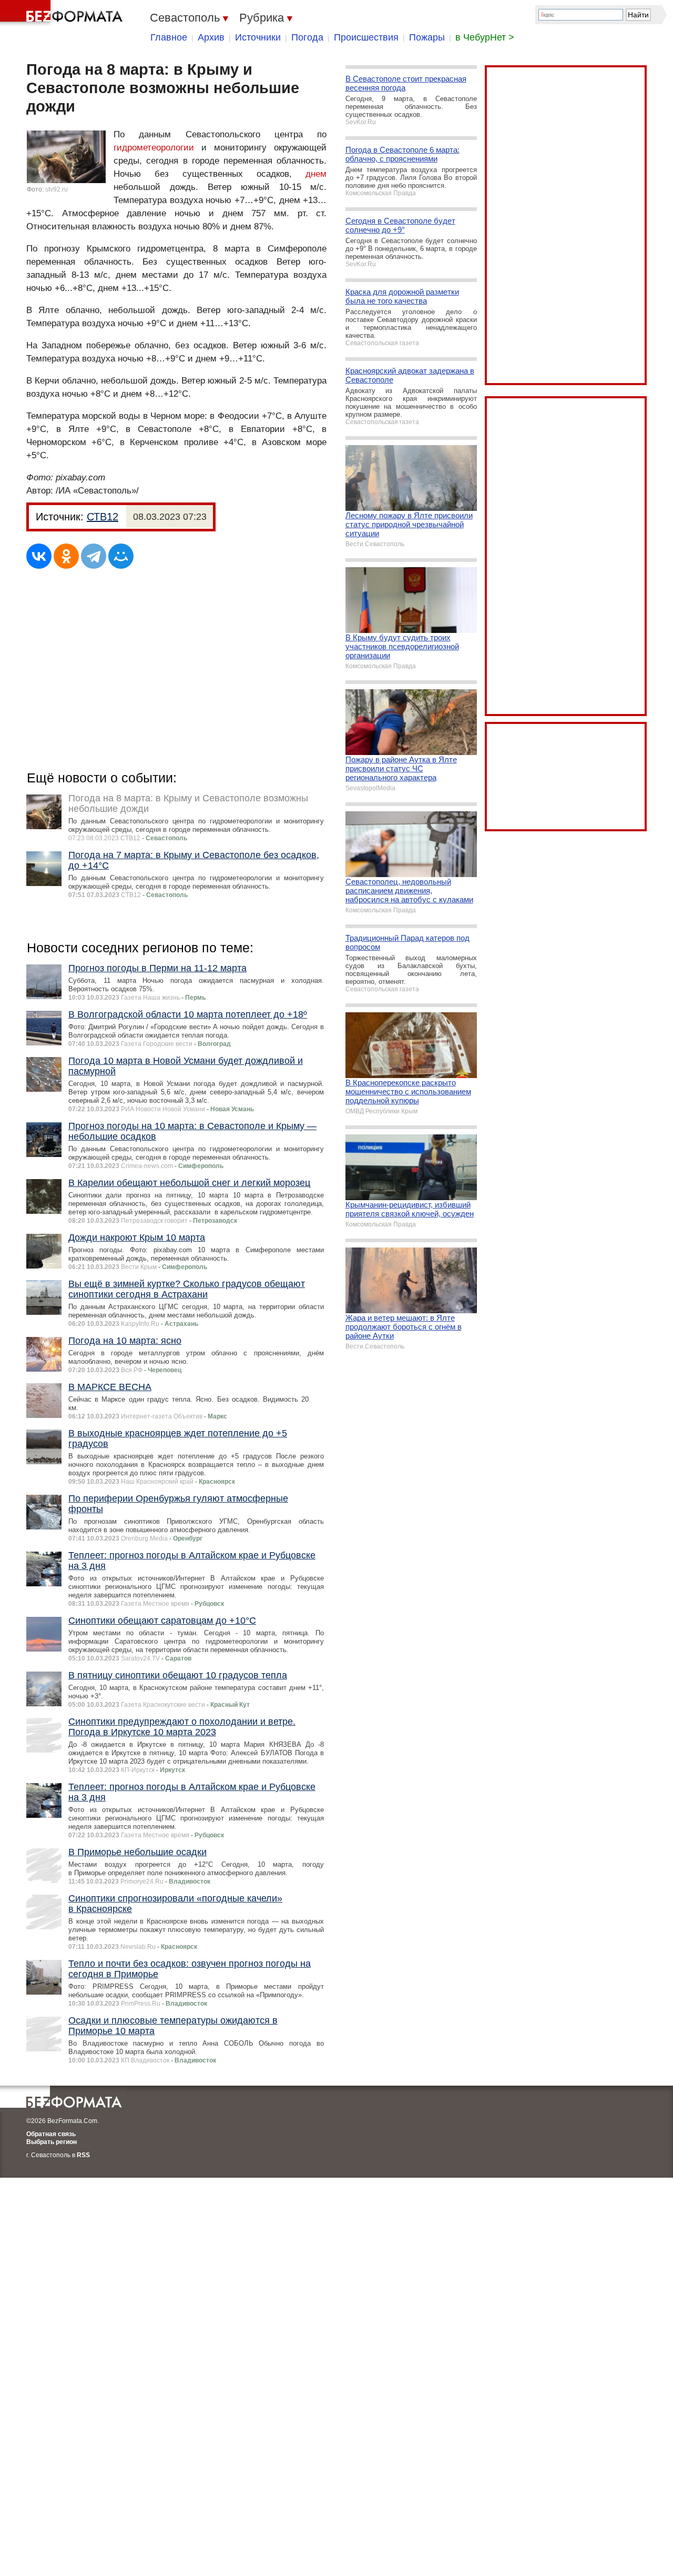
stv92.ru (57, 189)
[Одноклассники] (66, 556)
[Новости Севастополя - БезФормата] (63, 13)
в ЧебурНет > (485, 37)
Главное (169, 37)
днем (316, 174)
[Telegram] (94, 556)
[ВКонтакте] (39, 556)
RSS (83, 2155)
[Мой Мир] (121, 556)
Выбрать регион (52, 2142)
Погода (307, 37)
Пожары (427, 37)
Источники (258, 37)
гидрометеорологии (154, 148)
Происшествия (366, 37)
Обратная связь (51, 2134)
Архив (211, 37)
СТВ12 (103, 517)
